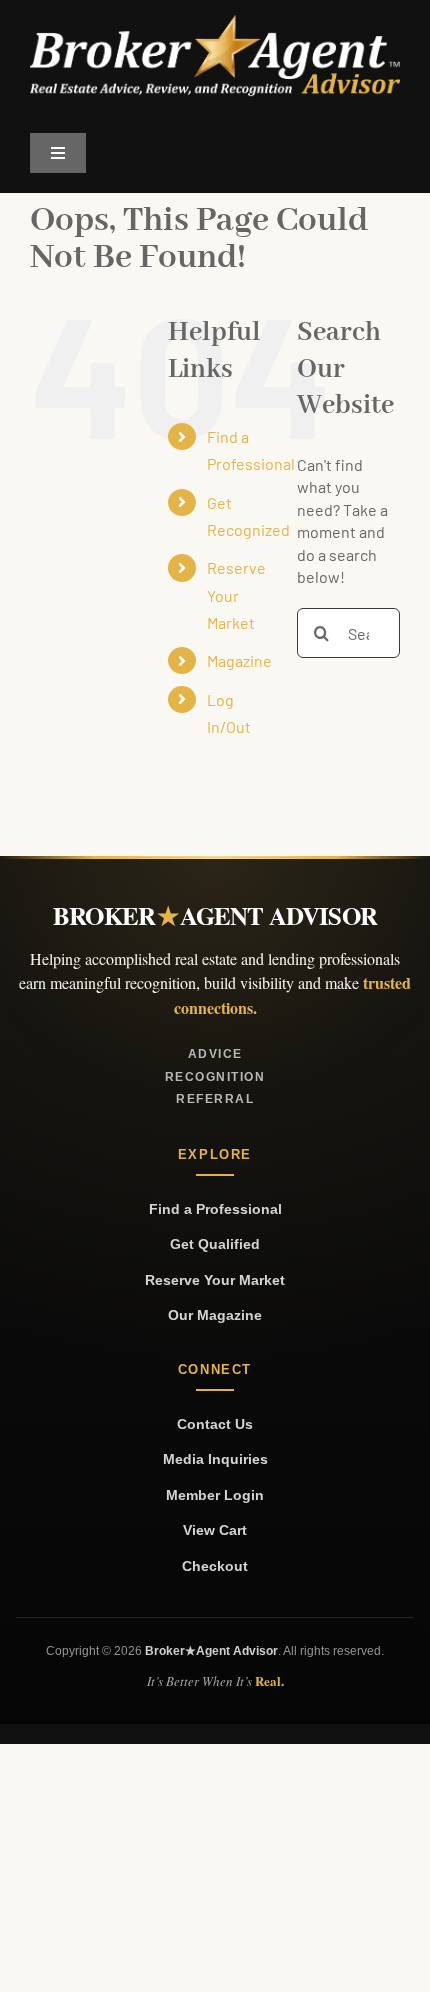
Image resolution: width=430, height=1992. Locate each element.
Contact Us (215, 1424)
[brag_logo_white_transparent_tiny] (215, 22)
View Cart (215, 1530)
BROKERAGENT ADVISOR (215, 915)
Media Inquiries (215, 1459)
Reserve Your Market (236, 594)
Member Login (215, 1495)
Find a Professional (215, 1209)
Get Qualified (215, 1244)
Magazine (239, 660)
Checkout (215, 1566)
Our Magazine (215, 1315)
